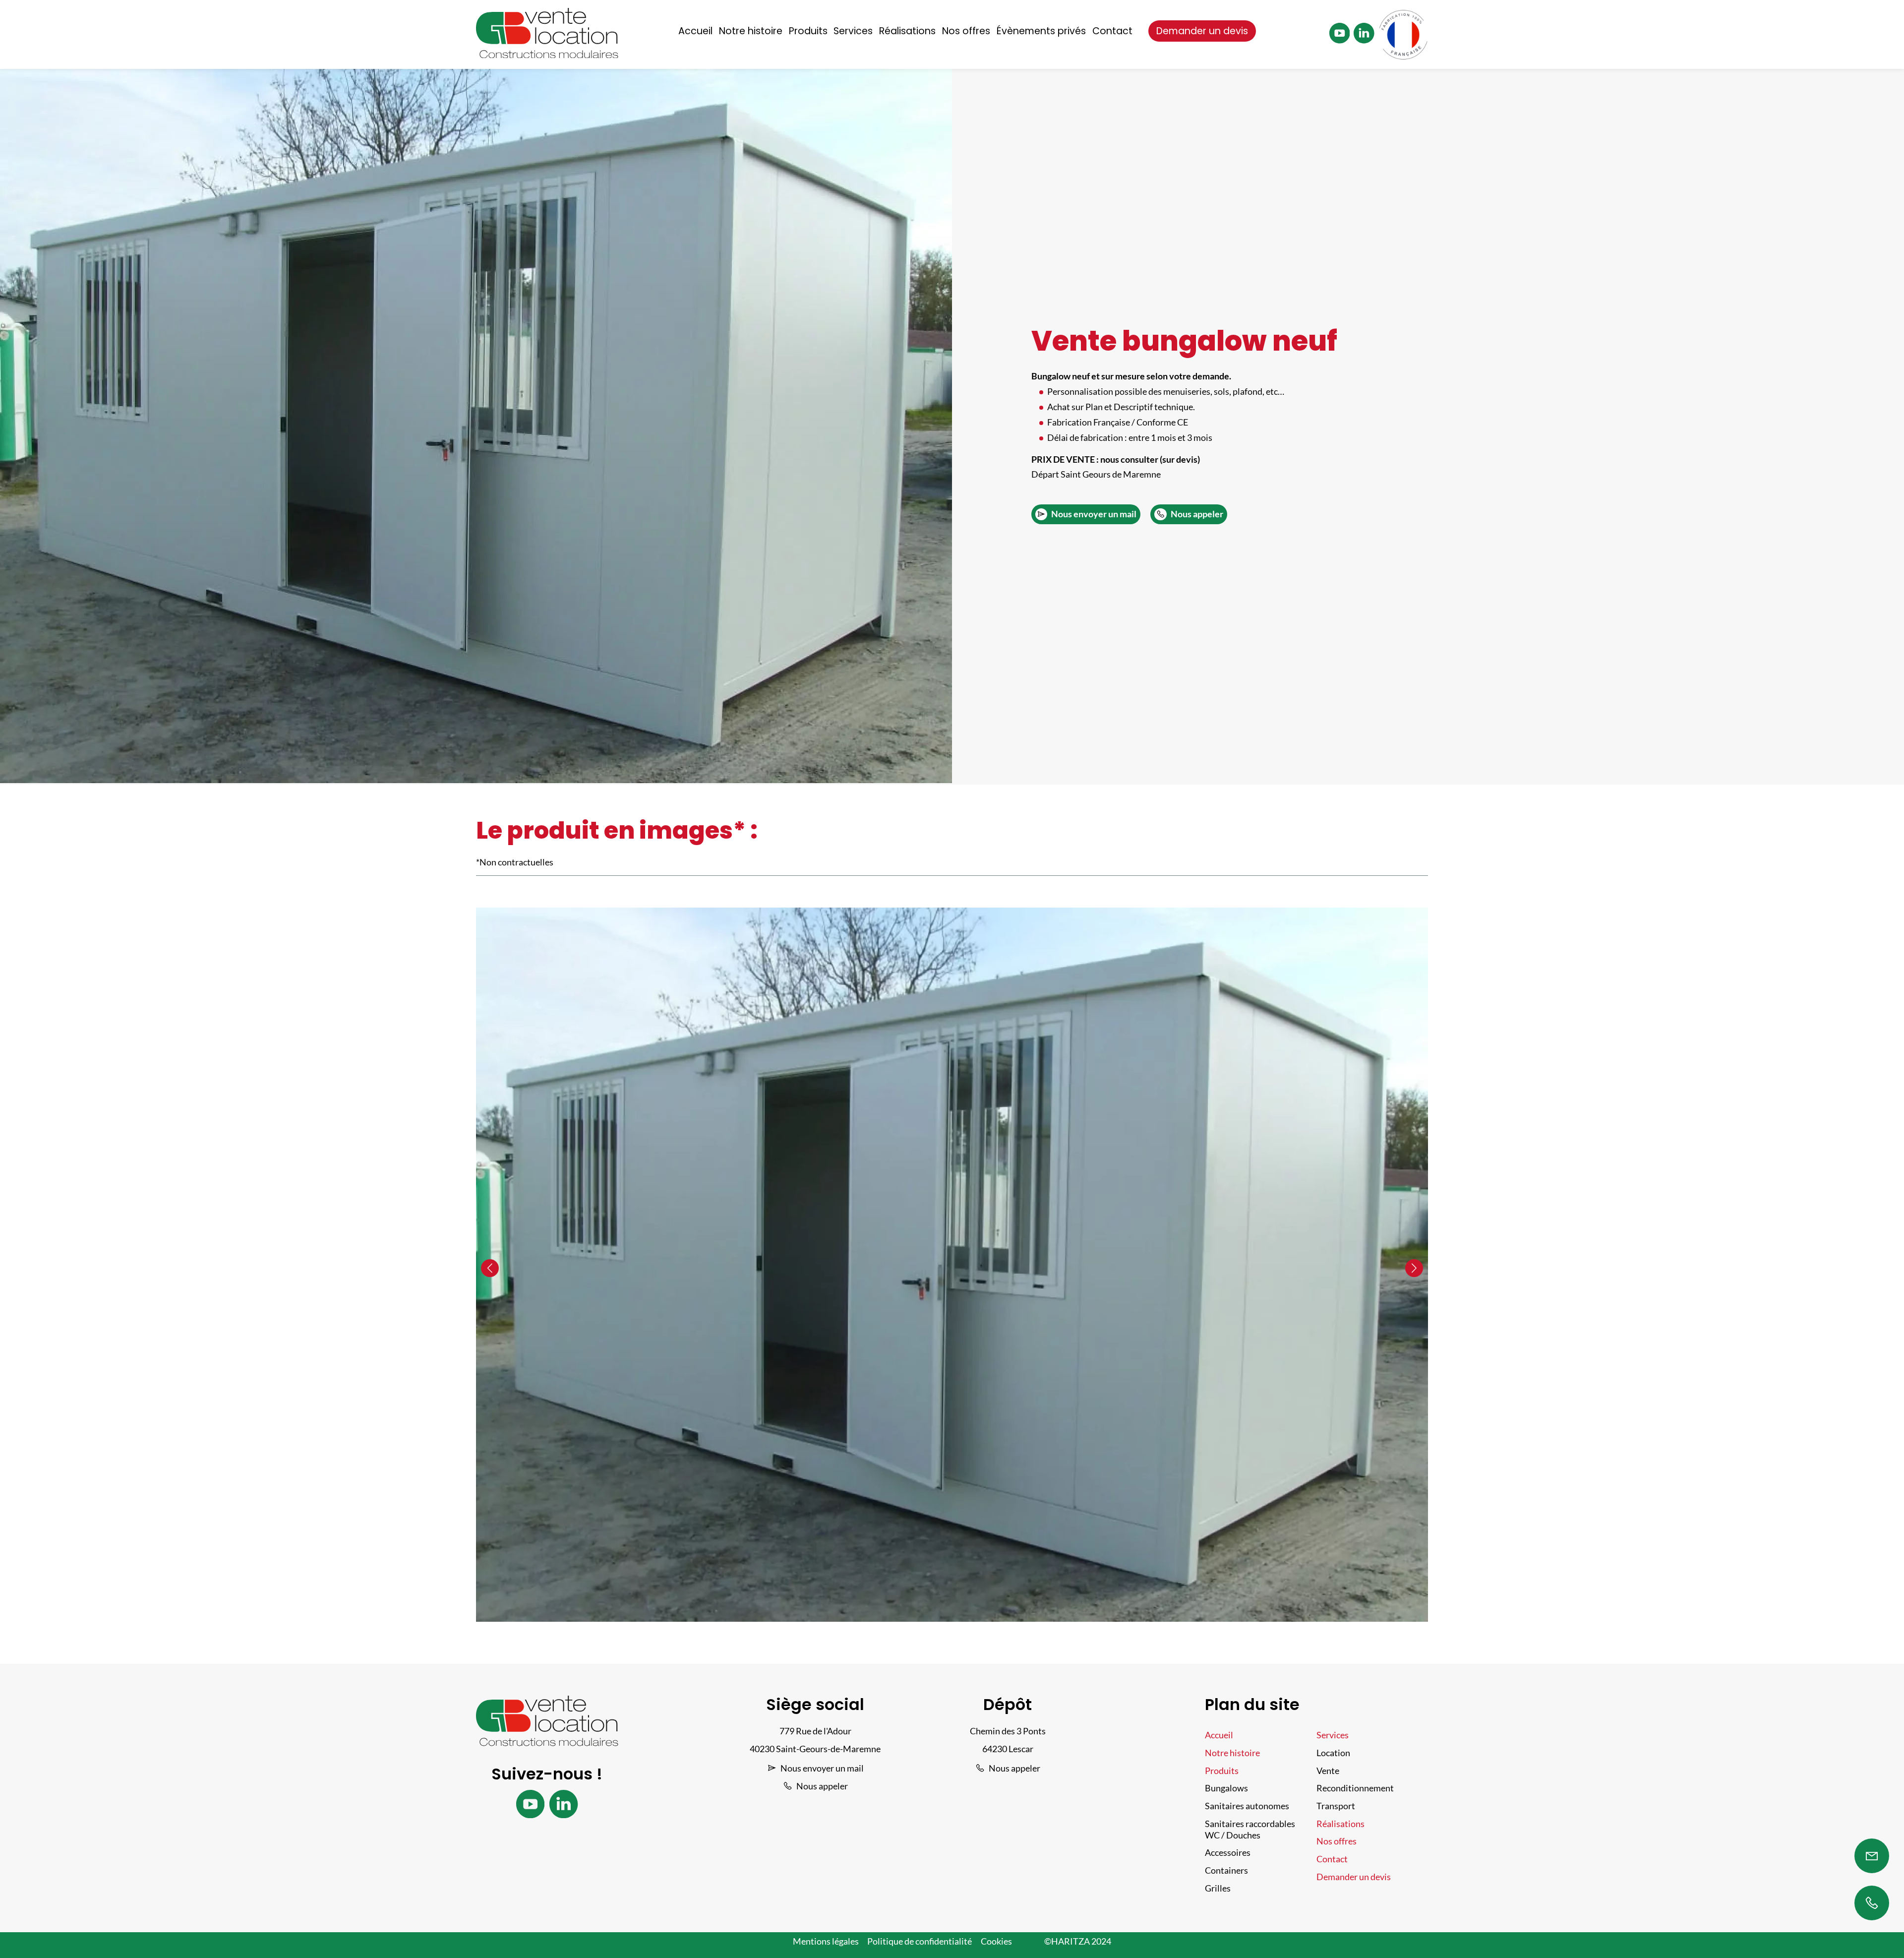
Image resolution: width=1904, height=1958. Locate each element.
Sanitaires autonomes (1247, 1806)
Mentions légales (826, 1941)
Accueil (695, 31)
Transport (1336, 1806)
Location (1333, 1753)
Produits (808, 31)
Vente (1328, 1771)
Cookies (996, 1941)
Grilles (1218, 1888)
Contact (1112, 31)
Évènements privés (1041, 31)
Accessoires (1228, 1853)
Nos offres (966, 31)
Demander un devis (1202, 31)
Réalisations (907, 31)
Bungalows (1226, 1788)
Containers (1226, 1870)
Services (853, 31)
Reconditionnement (1355, 1788)
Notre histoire (751, 31)
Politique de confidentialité (920, 1941)
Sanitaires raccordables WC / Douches (1250, 1830)
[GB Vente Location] (547, 55)
